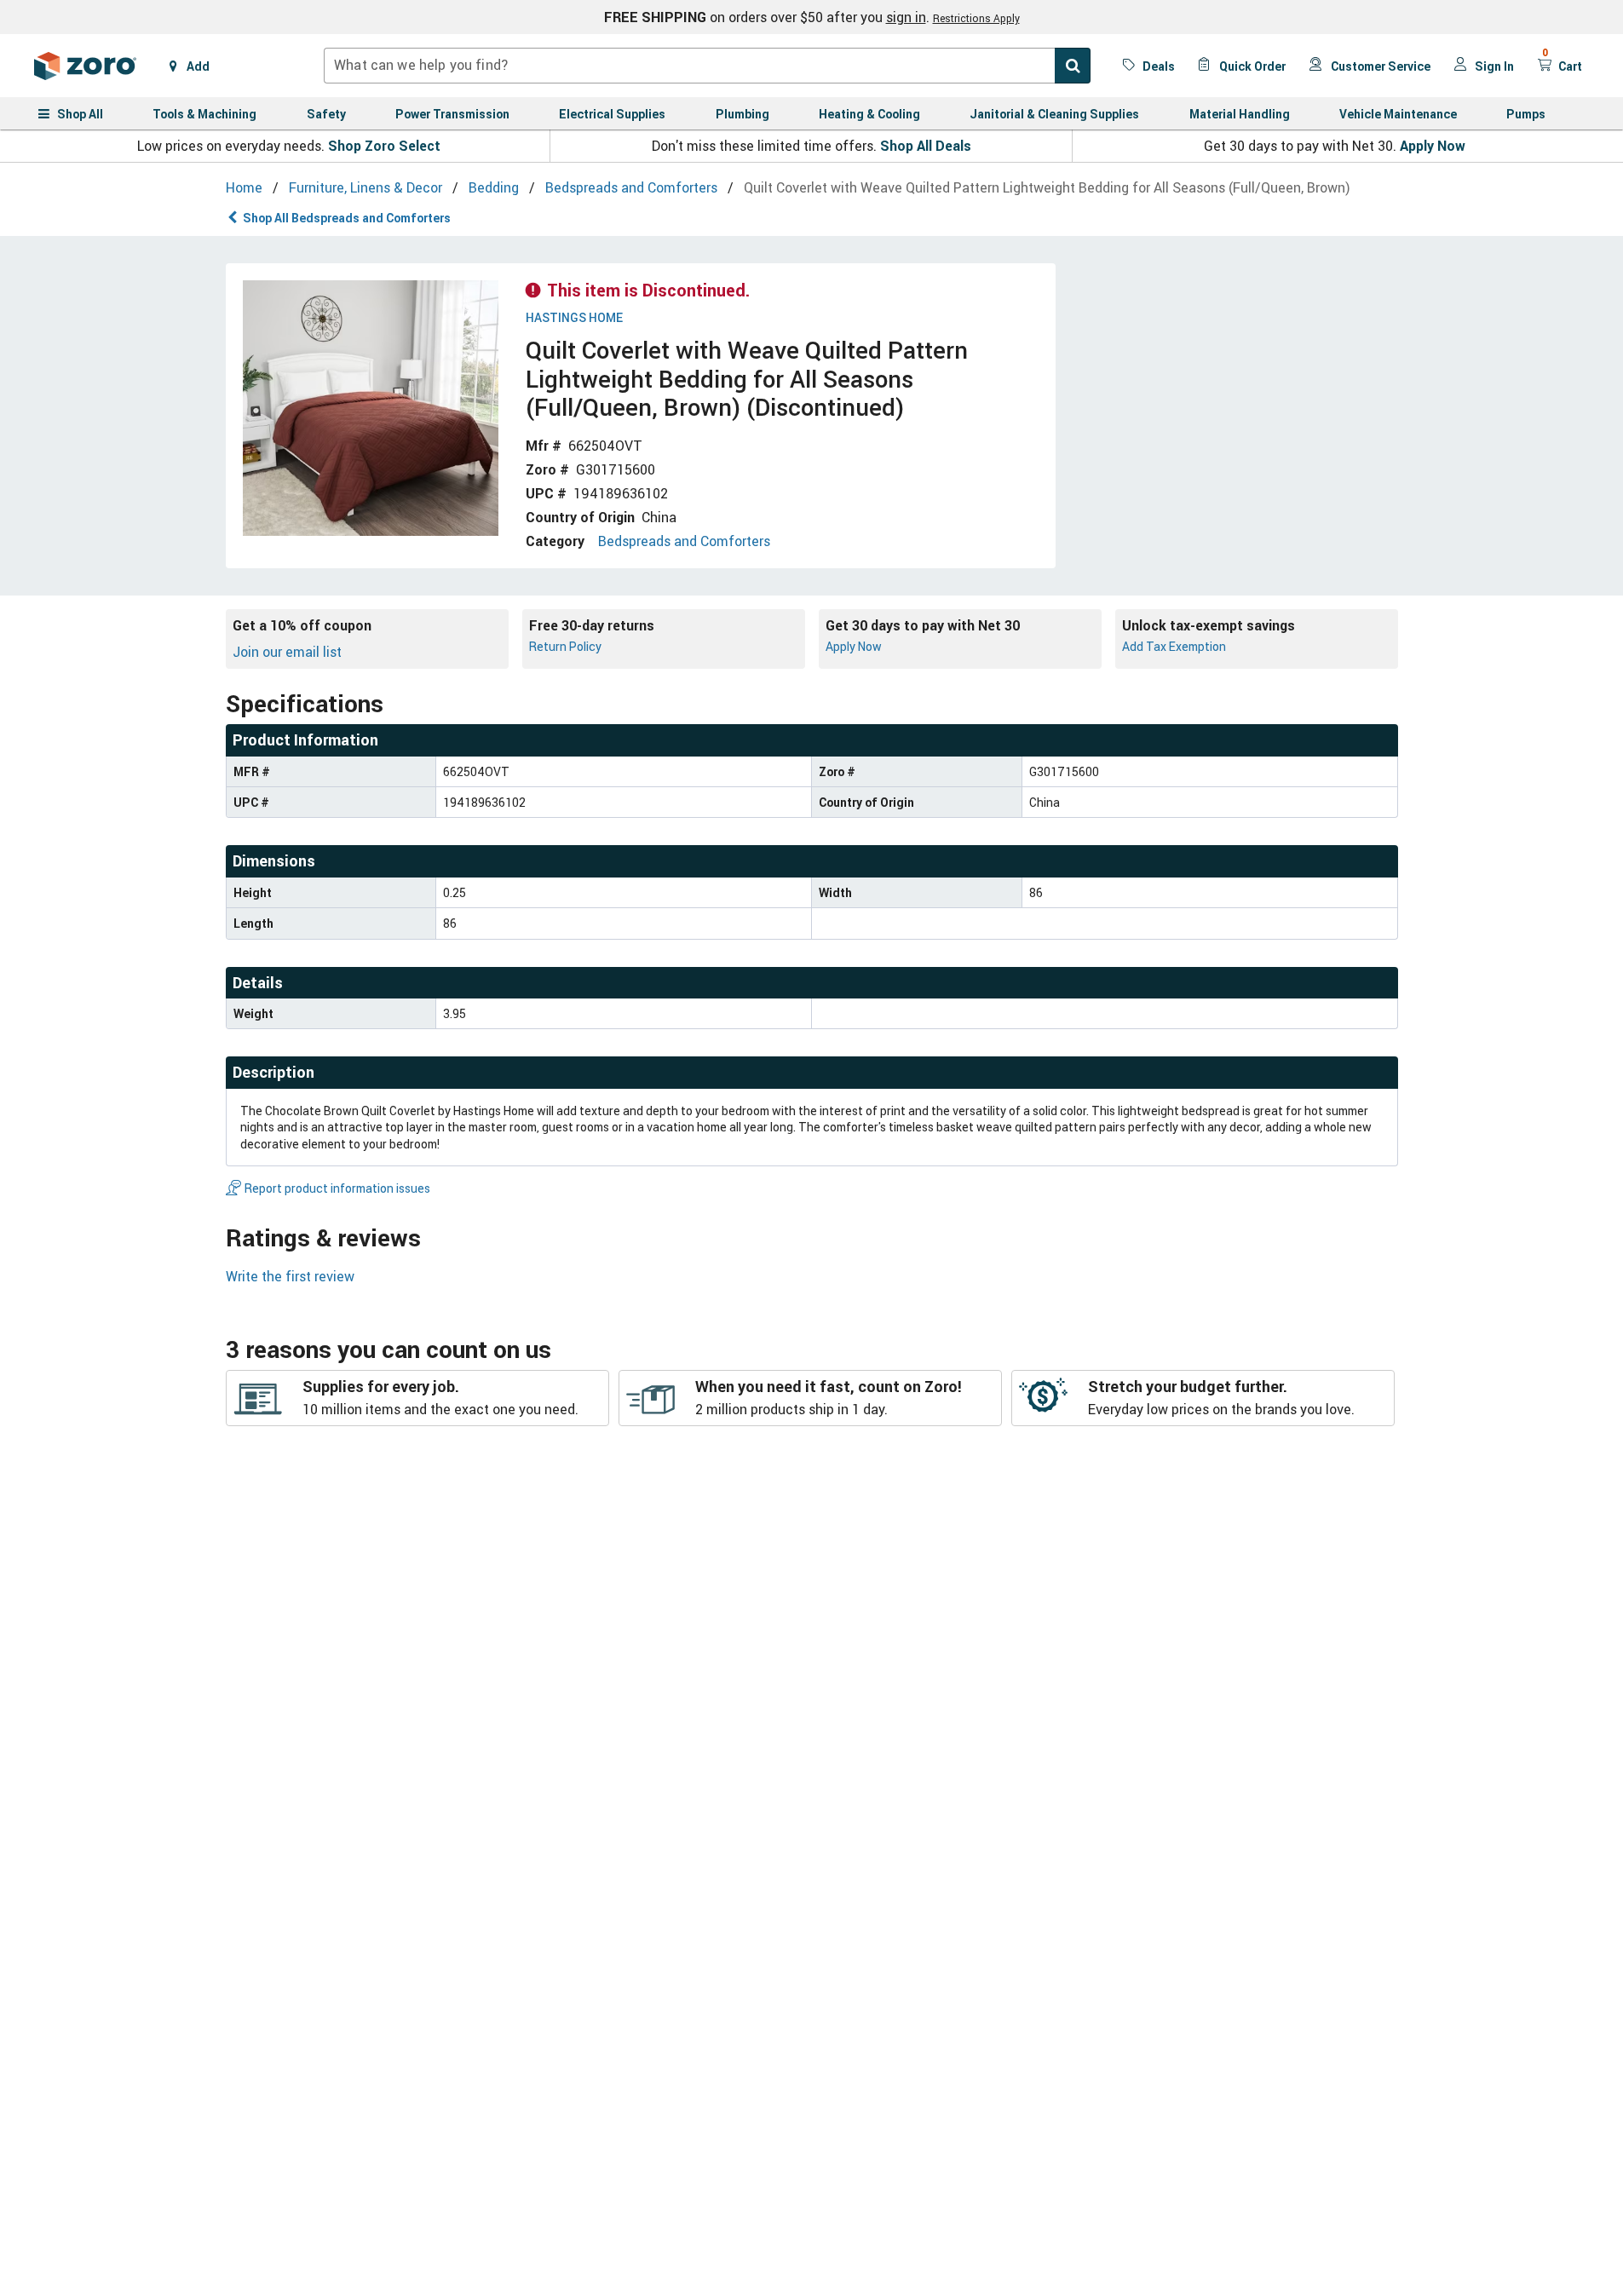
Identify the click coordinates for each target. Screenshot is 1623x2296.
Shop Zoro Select (384, 146)
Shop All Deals (926, 146)
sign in (906, 17)
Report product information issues (337, 1188)
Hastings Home (574, 318)
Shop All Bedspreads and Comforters (347, 218)
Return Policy (565, 646)
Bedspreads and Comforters (684, 541)
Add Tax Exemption (1174, 646)
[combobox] (707, 66)
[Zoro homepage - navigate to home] (85, 66)
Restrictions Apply (976, 18)
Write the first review (290, 1276)
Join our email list (287, 652)
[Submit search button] (1073, 66)
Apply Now (1433, 146)
